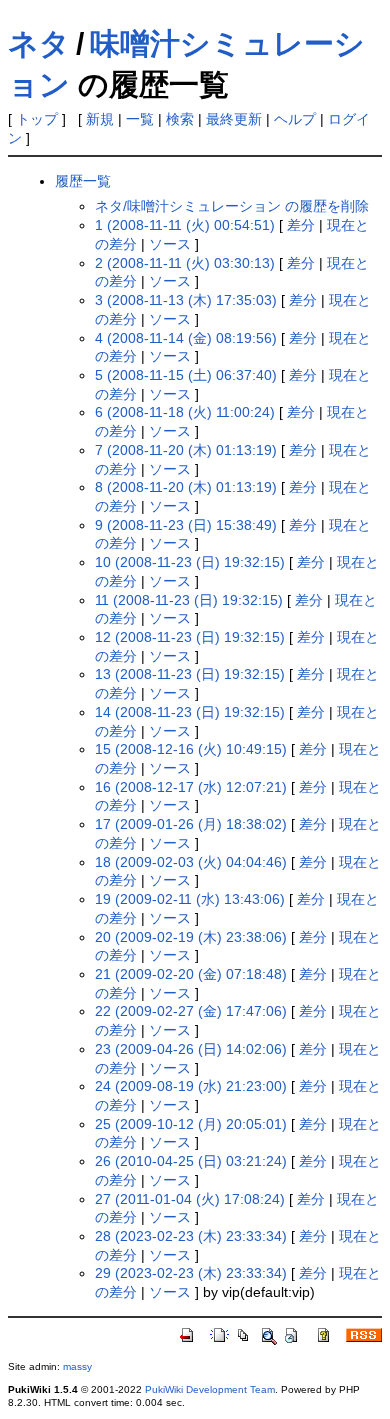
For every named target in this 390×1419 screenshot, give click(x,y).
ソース (170, 244)
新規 (100, 119)
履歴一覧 (83, 181)
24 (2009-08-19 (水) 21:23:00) (191, 1086)
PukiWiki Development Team (210, 1389)
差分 (301, 225)
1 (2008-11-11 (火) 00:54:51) (185, 225)
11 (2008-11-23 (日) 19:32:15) (189, 600)
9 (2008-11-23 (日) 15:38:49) (186, 525)
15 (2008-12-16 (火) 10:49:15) (191, 749)
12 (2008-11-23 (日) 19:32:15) (190, 637)
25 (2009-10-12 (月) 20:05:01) (191, 1124)
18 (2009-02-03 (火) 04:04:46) (191, 862)
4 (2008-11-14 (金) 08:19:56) (186, 338)
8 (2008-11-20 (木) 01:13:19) (186, 487)
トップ (37, 119)
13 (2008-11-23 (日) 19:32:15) (190, 674)
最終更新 (234, 119)
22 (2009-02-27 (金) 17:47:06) (191, 1011)
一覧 (140, 119)
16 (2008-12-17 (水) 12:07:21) (191, 787)
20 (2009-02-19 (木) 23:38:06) (191, 937)
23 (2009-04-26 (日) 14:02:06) (191, 1049)
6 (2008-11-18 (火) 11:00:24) (185, 412)
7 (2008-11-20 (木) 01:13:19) (186, 450)
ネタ (39, 43)
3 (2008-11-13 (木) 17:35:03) (186, 300)
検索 (180, 119)
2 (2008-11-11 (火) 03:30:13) (185, 263)
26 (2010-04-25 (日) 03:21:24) (191, 1161)
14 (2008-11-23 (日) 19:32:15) (190, 712)
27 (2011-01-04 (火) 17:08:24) (190, 1199)
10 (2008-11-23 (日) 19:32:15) (190, 562)
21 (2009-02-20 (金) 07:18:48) (191, 974)
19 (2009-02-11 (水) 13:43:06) (190, 899)
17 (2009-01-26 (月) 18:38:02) (191, 824)
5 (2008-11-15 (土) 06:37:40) (186, 375)
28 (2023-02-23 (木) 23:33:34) (191, 1236)
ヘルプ (295, 119)
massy (77, 1366)
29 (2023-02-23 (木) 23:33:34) (191, 1273)
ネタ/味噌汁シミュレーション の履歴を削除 (232, 206)
